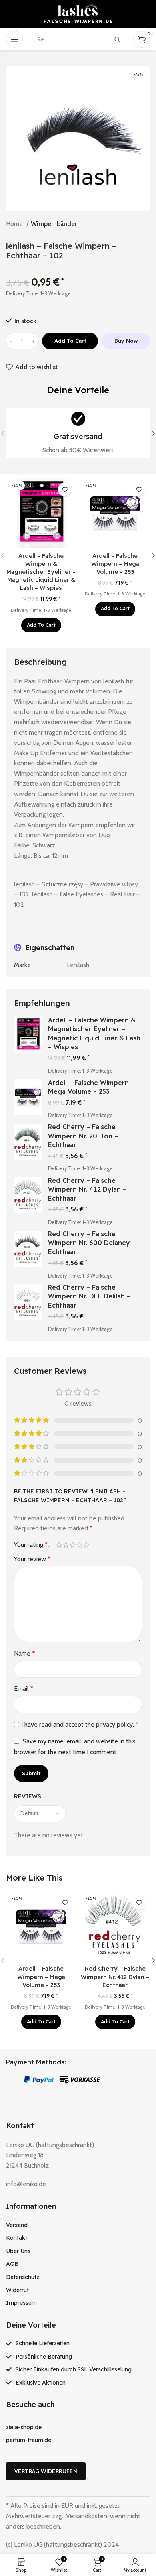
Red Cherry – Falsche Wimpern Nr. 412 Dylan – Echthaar (87, 1189)
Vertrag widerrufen (46, 2471)
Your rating (31, 1545)
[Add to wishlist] (65, 489)
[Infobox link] (78, 434)
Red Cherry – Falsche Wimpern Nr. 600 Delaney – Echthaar (92, 1243)
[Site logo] (78, 13)
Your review (32, 1559)
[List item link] (78, 2225)
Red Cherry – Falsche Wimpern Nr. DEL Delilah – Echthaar (89, 1296)
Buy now (126, 341)
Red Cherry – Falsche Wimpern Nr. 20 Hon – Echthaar (83, 1136)
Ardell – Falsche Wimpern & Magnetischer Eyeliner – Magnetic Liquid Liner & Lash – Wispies (41, 572)
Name (24, 1653)
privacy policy (114, 1724)
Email (24, 1689)
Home (15, 224)
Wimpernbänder (54, 224)
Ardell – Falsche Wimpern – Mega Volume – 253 (115, 564)
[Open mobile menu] (14, 39)
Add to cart (70, 341)
